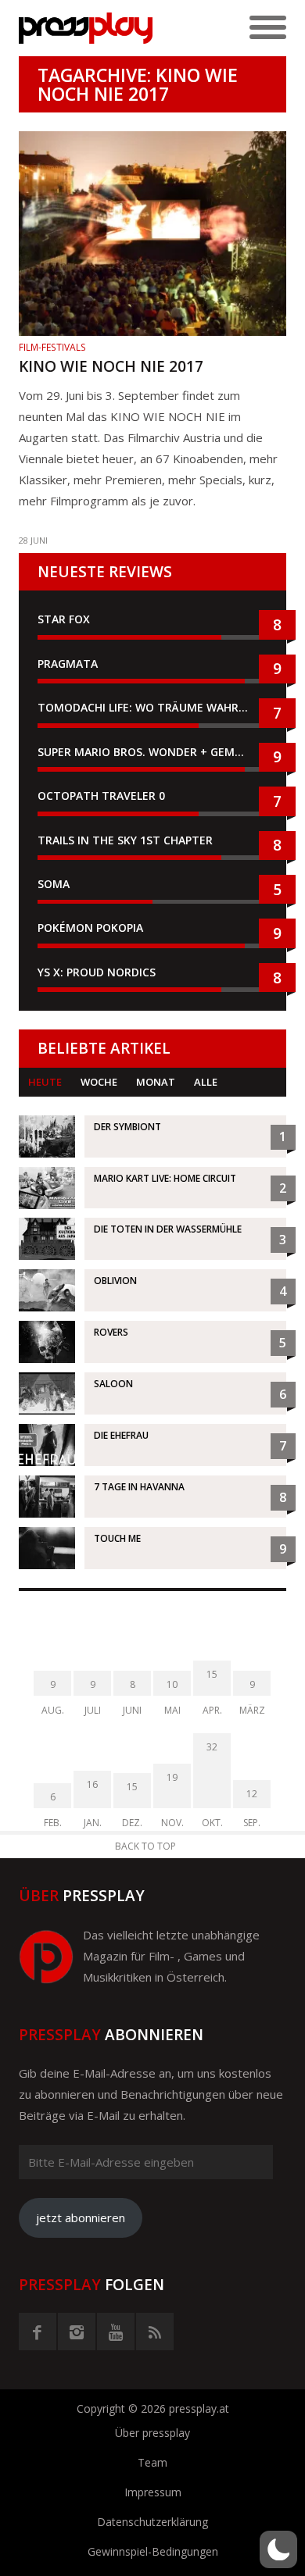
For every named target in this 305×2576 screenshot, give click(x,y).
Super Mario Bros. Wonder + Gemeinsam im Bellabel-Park (152, 752)
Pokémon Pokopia (90, 928)
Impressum (153, 2492)
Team (152, 2462)
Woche (99, 1082)
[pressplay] (86, 28)
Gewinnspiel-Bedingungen (153, 2551)
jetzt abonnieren (81, 2217)
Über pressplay (152, 2433)
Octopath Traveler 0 (101, 796)
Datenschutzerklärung (152, 2522)
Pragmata (68, 664)
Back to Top (145, 1846)
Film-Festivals (52, 347)
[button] (278, 2549)
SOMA (54, 884)
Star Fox (64, 619)
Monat (156, 1082)
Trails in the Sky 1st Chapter (127, 840)
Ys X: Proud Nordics (97, 972)
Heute (45, 1082)
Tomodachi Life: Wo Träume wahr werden (152, 707)
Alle (206, 1082)
